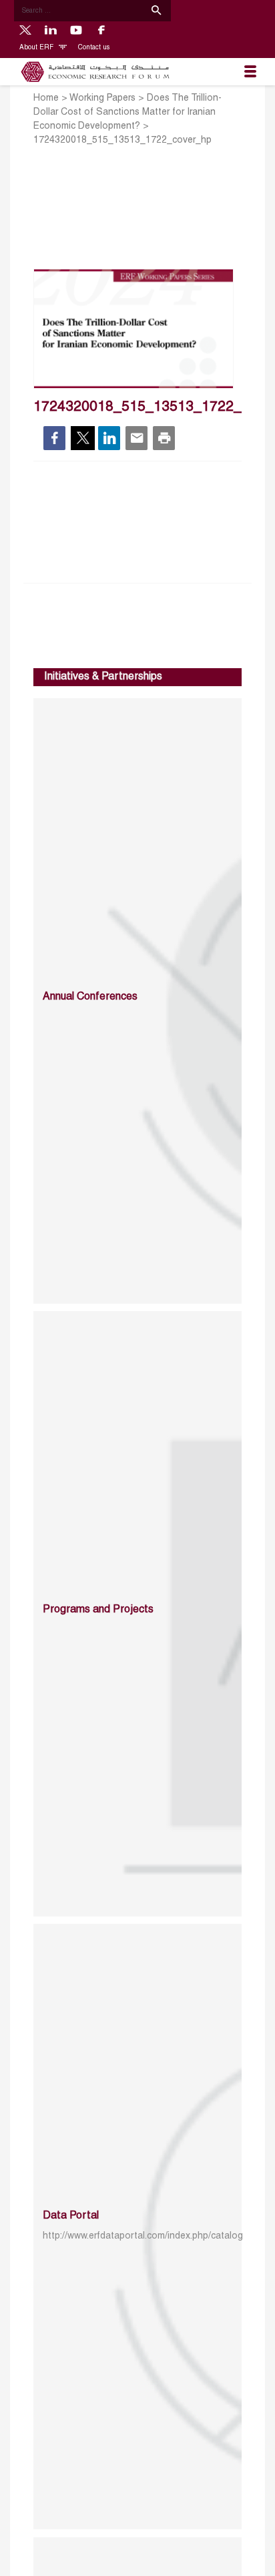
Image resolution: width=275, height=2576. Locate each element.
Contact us (94, 48)
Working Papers (102, 98)
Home (46, 98)
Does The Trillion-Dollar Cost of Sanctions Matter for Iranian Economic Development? (127, 112)
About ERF (37, 48)
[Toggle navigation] (250, 72)
